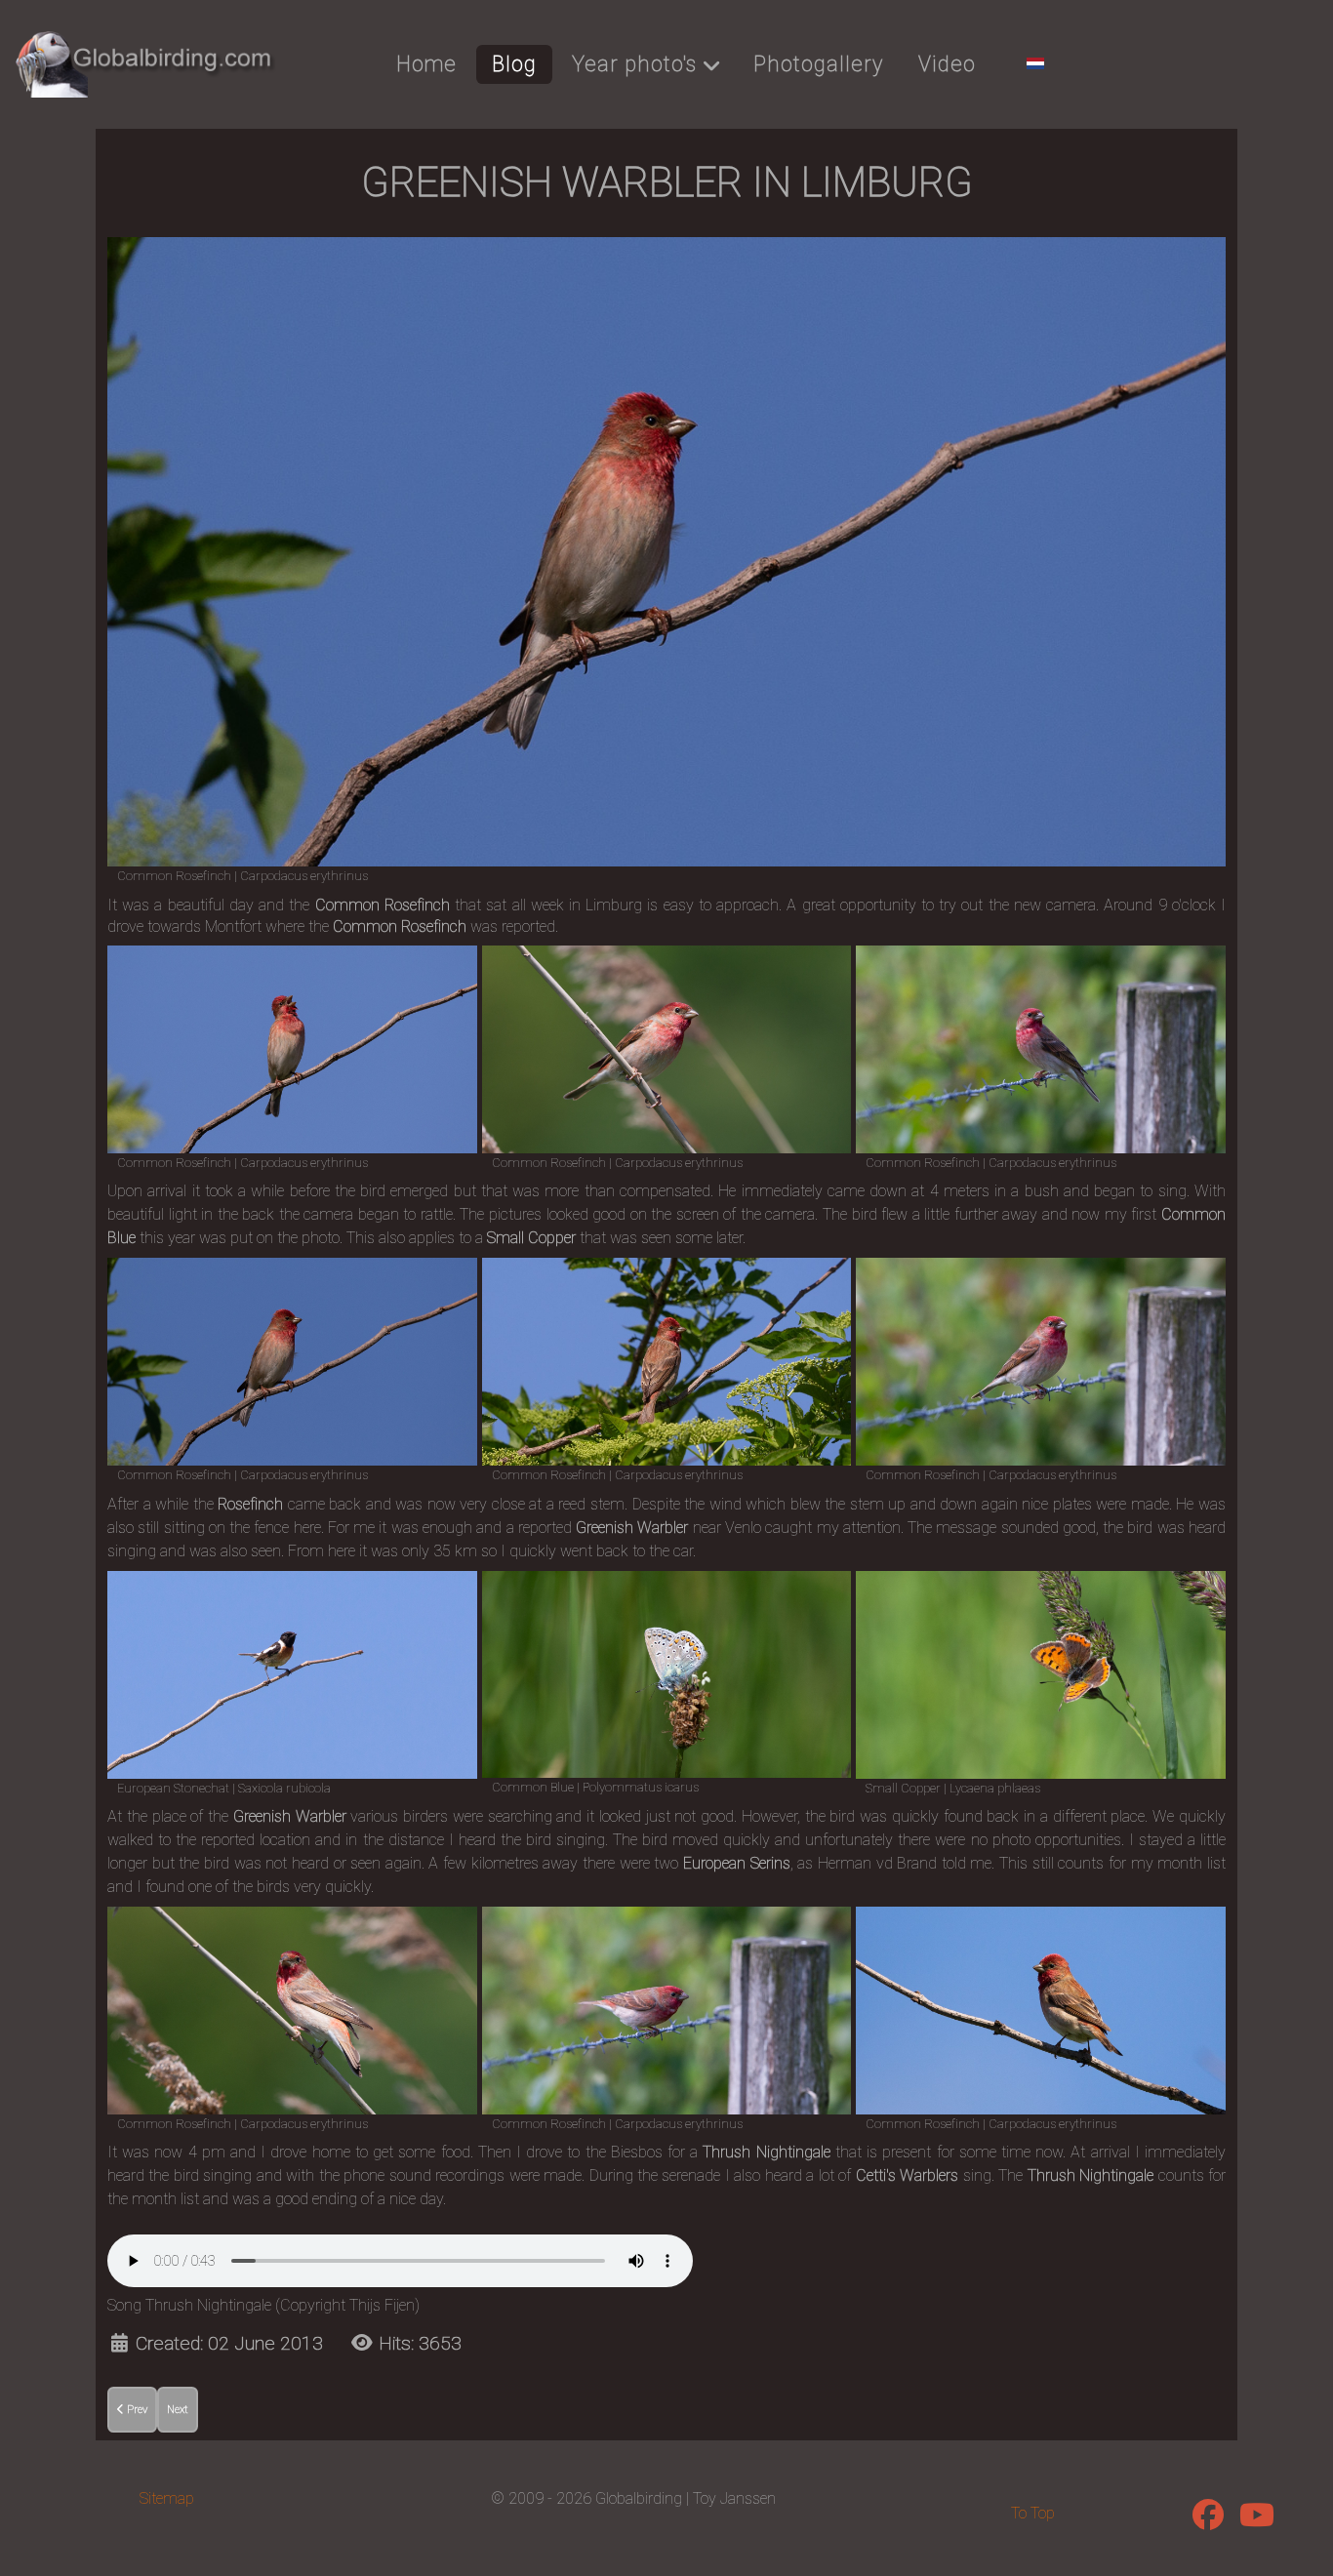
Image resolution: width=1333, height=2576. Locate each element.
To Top (1033, 2513)
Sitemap (167, 2498)
